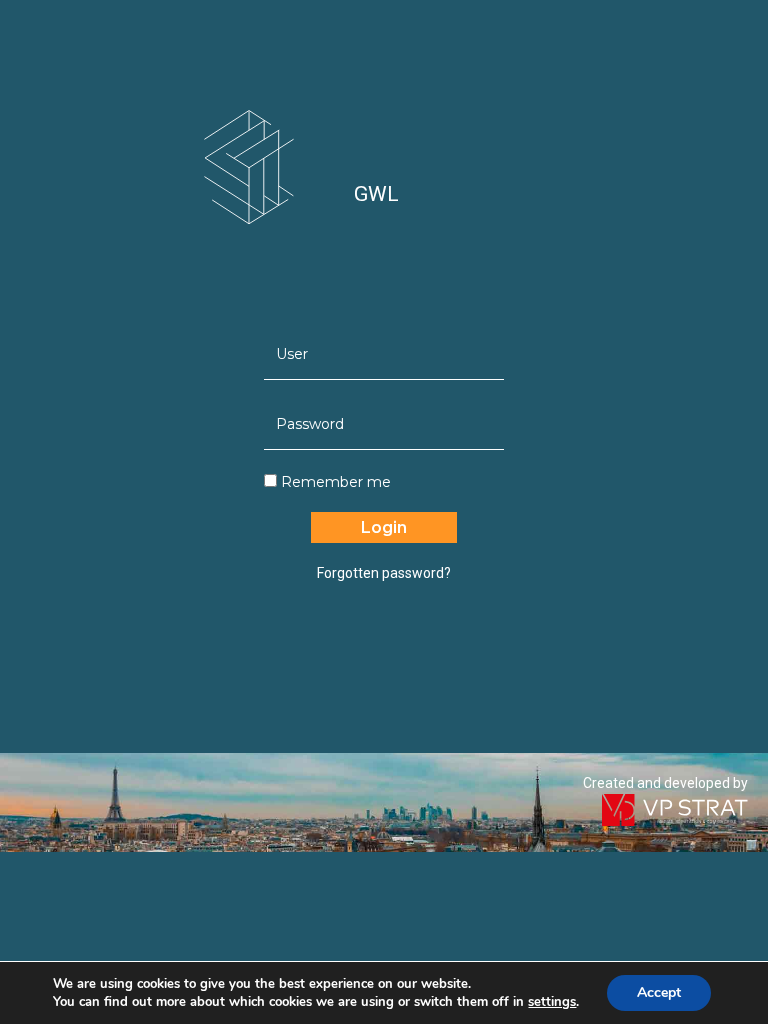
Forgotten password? (384, 573)
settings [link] (552, 1002)
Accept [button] (659, 992)
